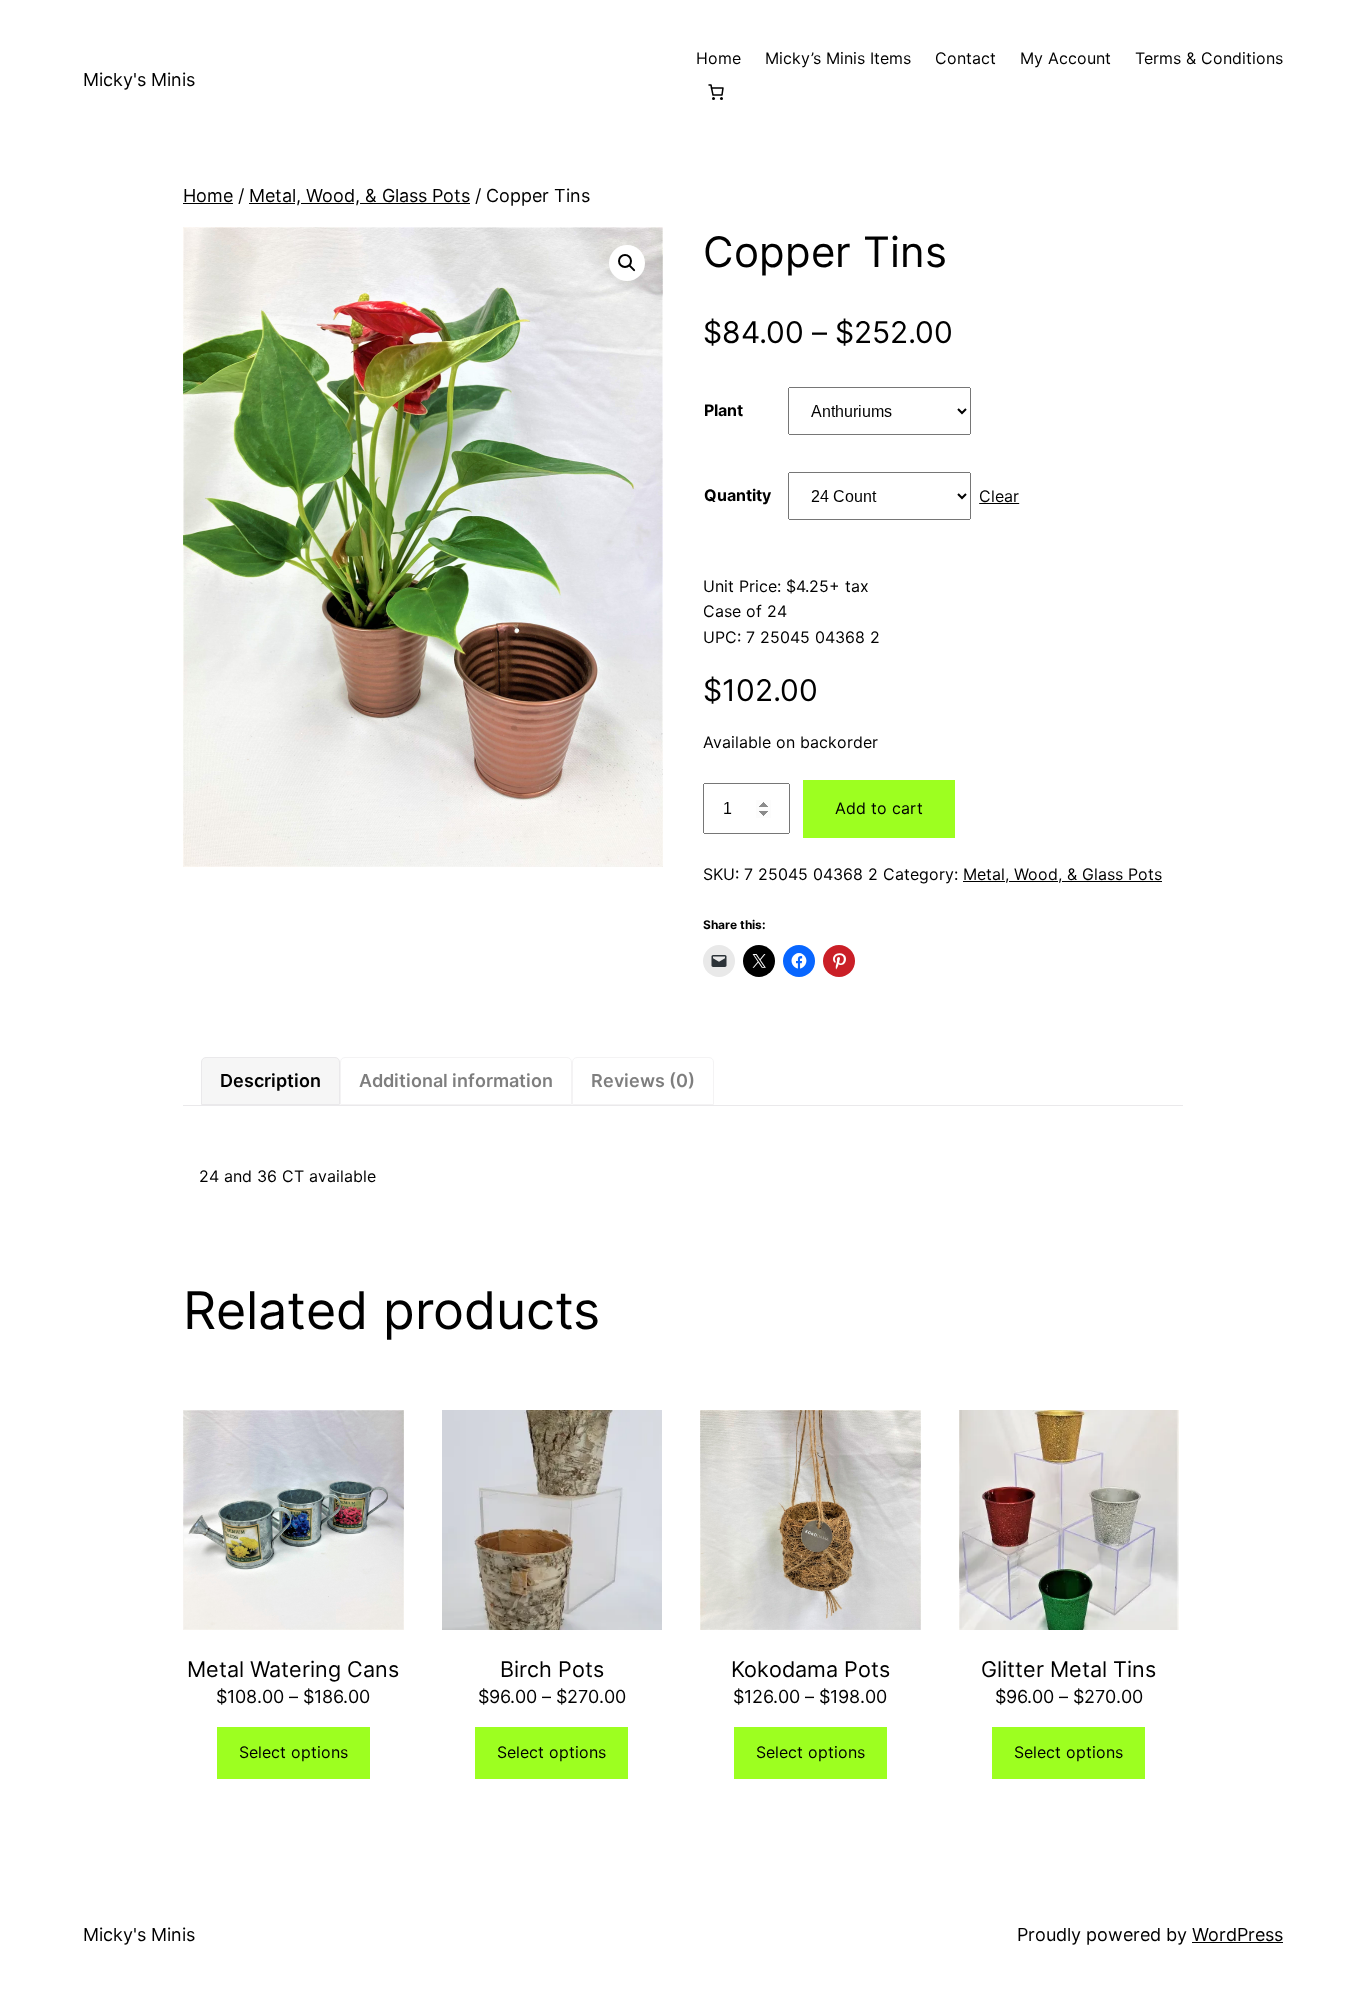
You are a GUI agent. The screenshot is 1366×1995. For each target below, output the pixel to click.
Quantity (737, 495)
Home (208, 195)
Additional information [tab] (456, 1080)
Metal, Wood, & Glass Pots (359, 195)
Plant (723, 410)
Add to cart (879, 808)
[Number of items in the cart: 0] (716, 92)
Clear (999, 496)
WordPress (1237, 1934)
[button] (627, 263)
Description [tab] (270, 1080)
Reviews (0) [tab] (643, 1080)
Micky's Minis (139, 79)
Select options (293, 1752)
